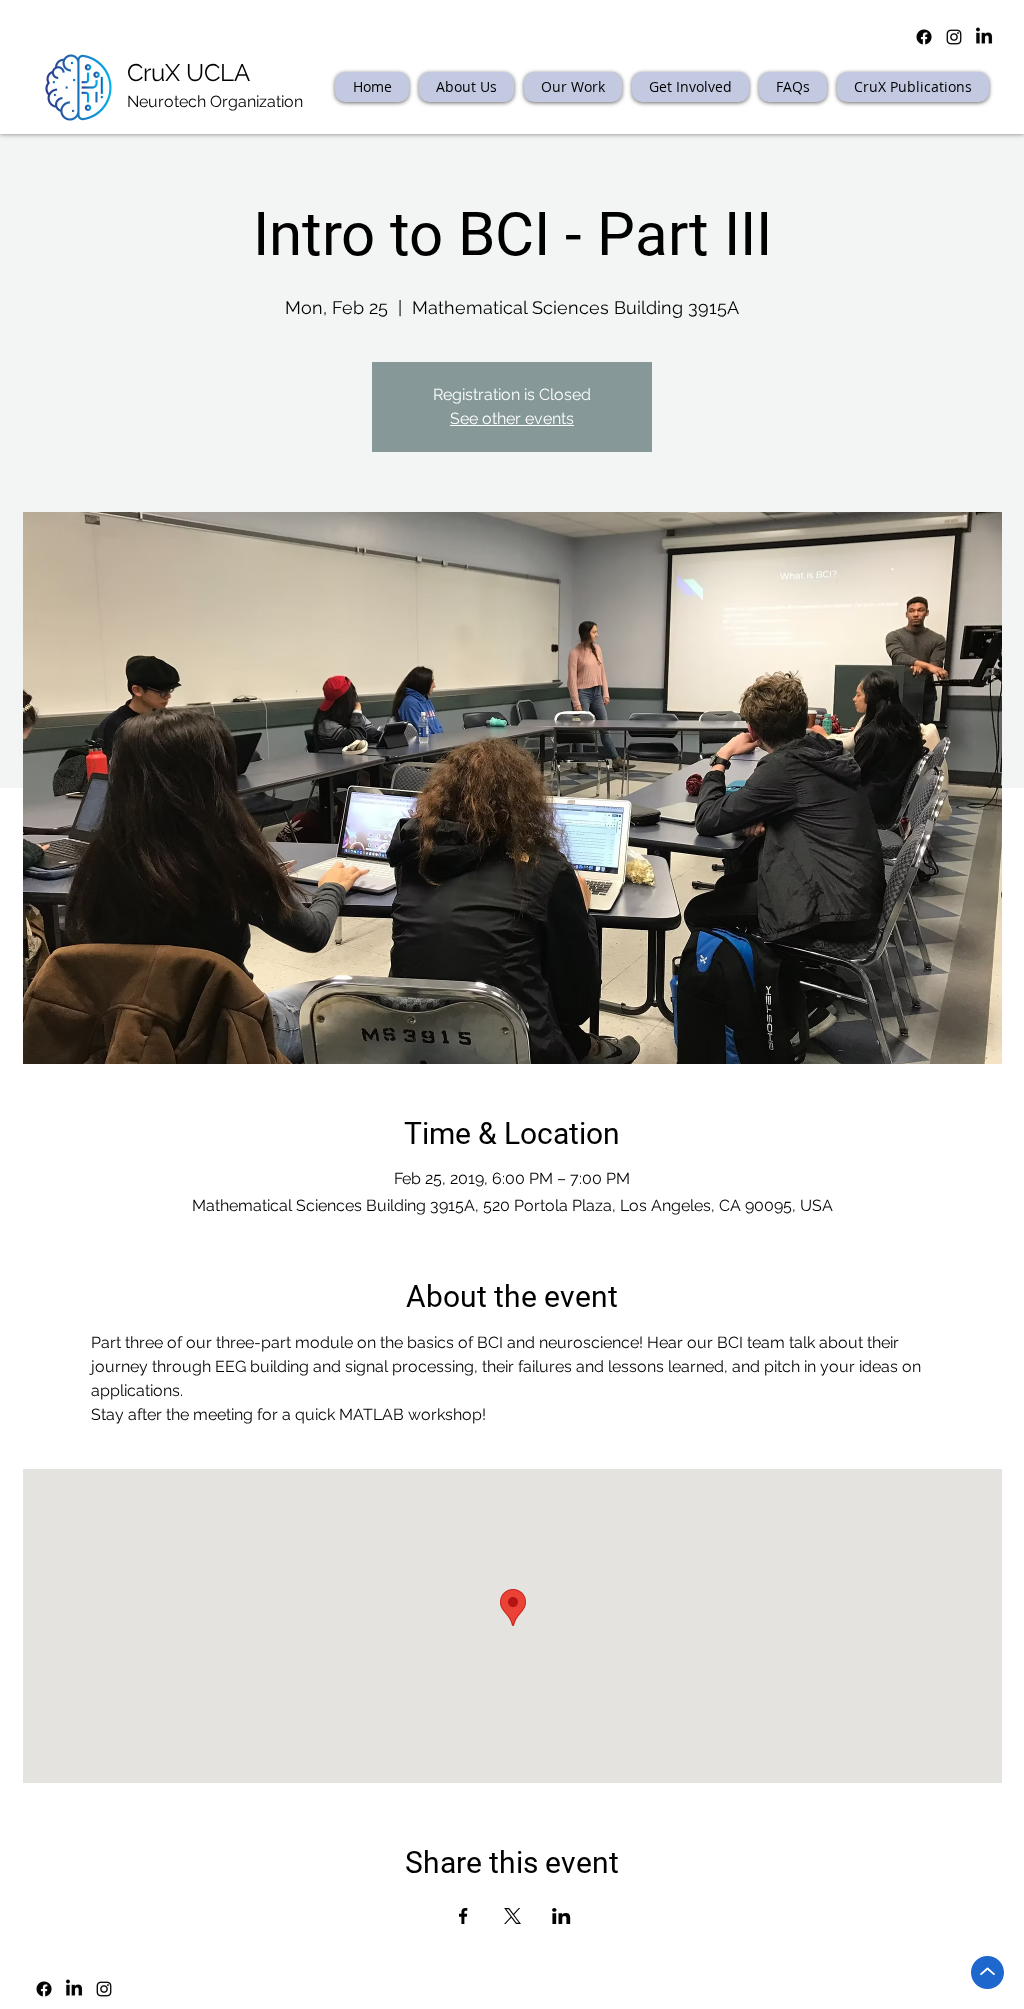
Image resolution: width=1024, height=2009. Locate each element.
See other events (512, 418)
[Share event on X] (512, 1916)
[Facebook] (44, 1989)
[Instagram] (104, 1989)
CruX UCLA (188, 72)
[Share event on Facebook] (463, 1916)
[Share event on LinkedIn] (561, 1916)
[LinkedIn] (984, 37)
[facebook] (924, 37)
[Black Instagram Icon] (954, 37)
